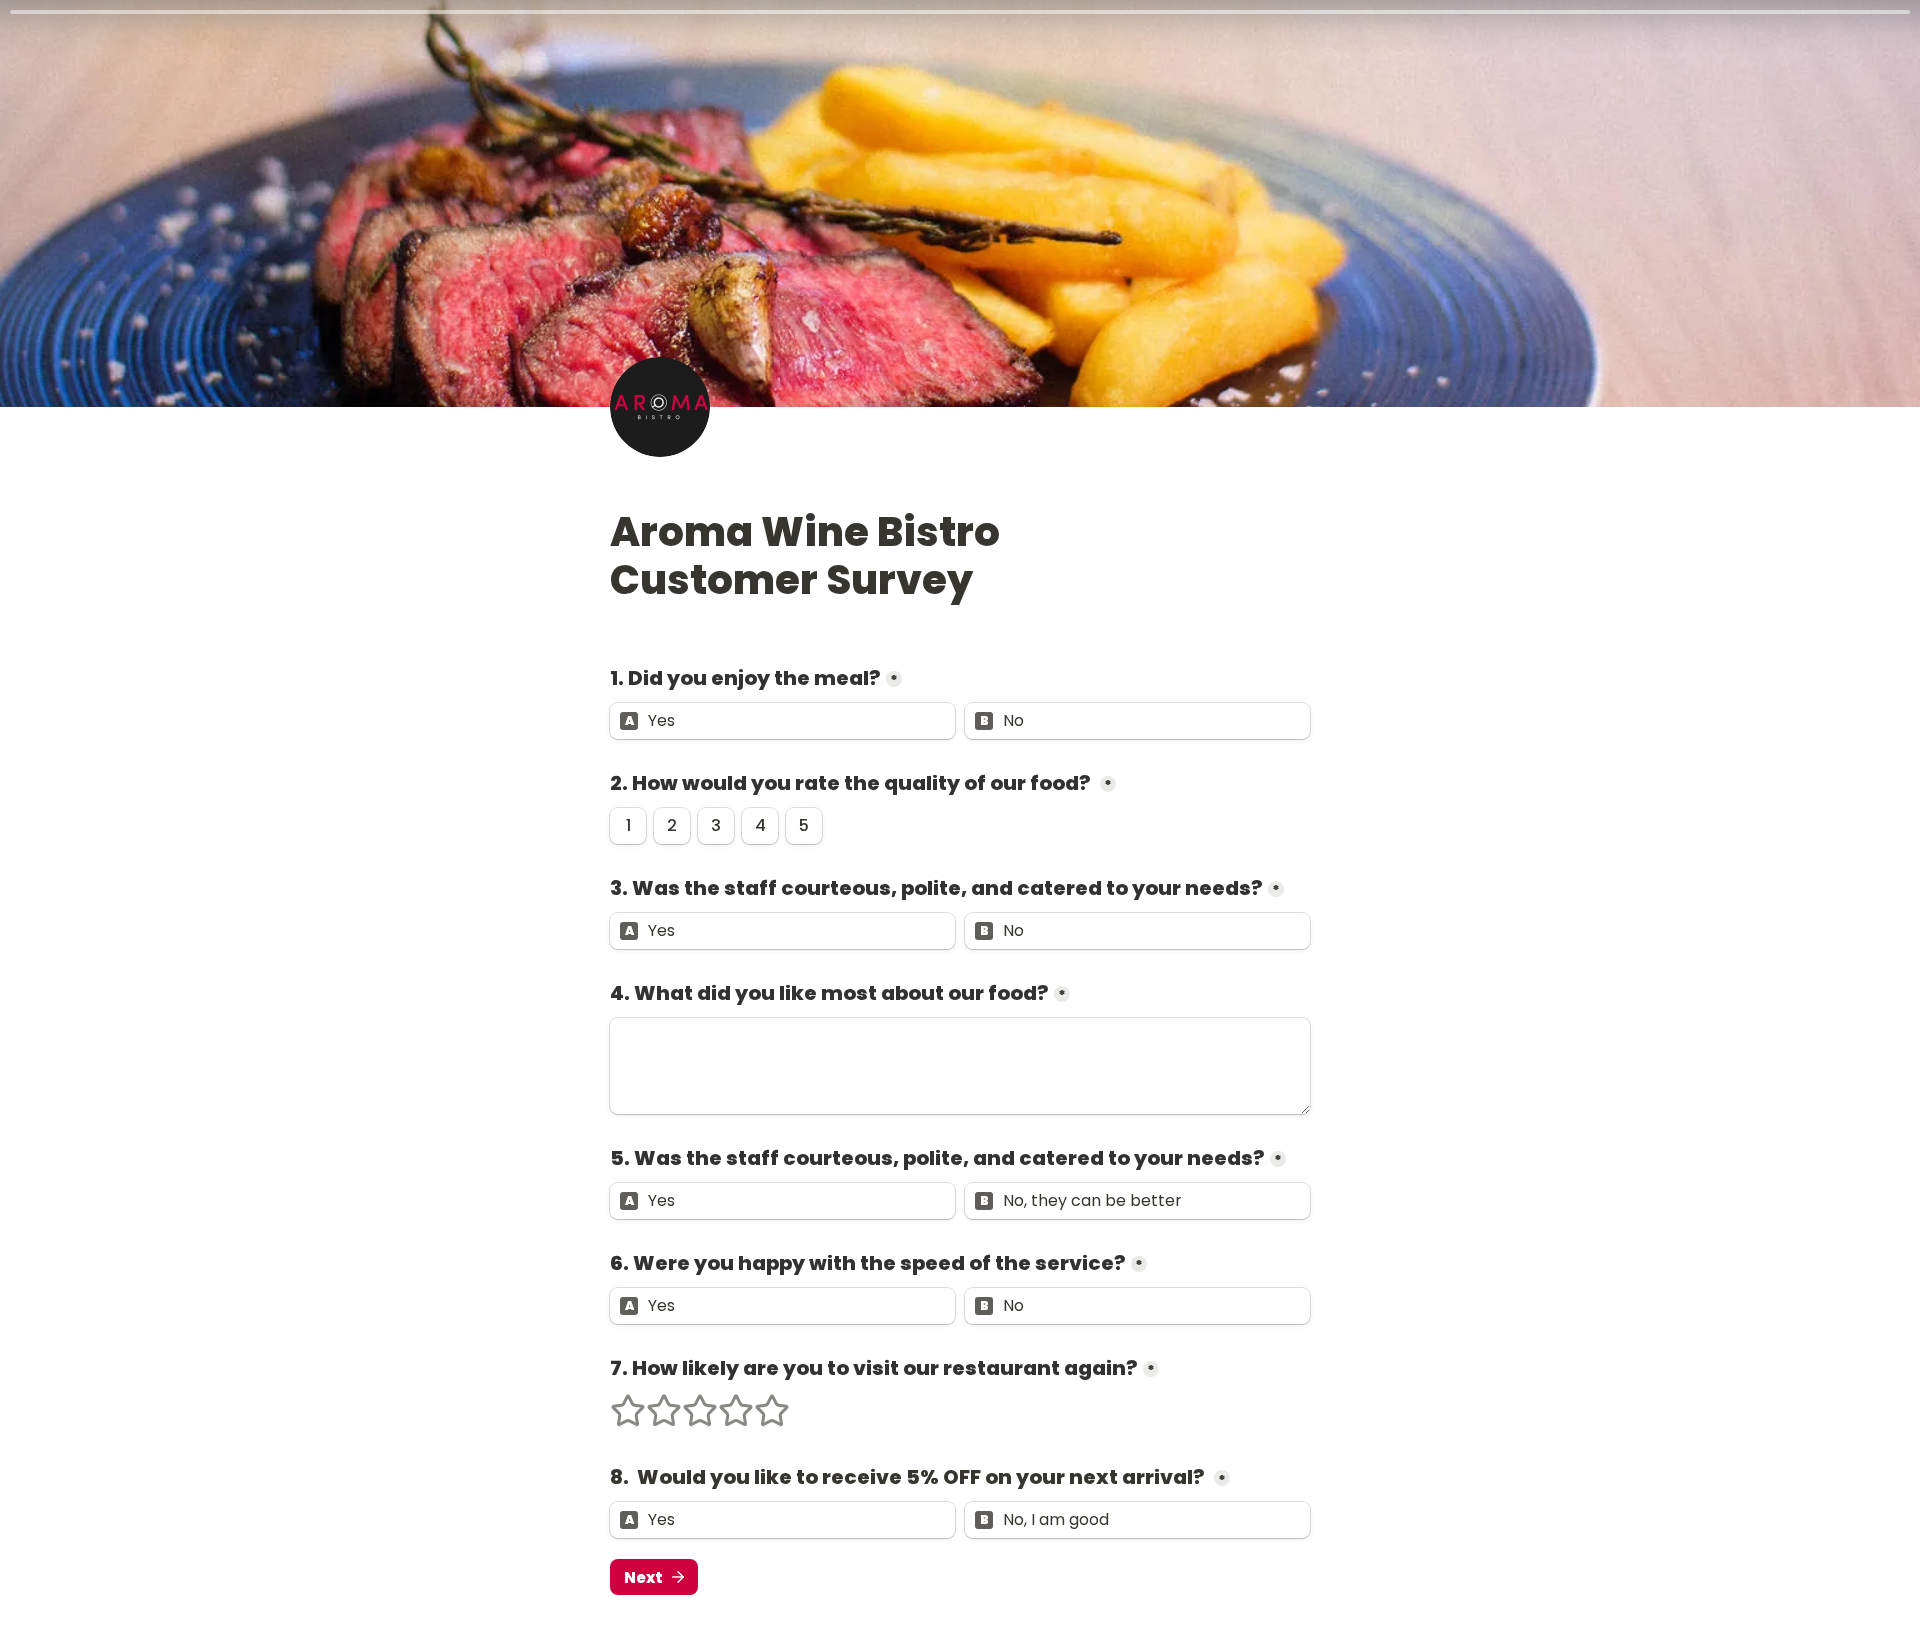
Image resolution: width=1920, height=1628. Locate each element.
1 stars (615, 1402)
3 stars (687, 1402)
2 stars (651, 1402)
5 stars (759, 1402)
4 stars (723, 1402)
